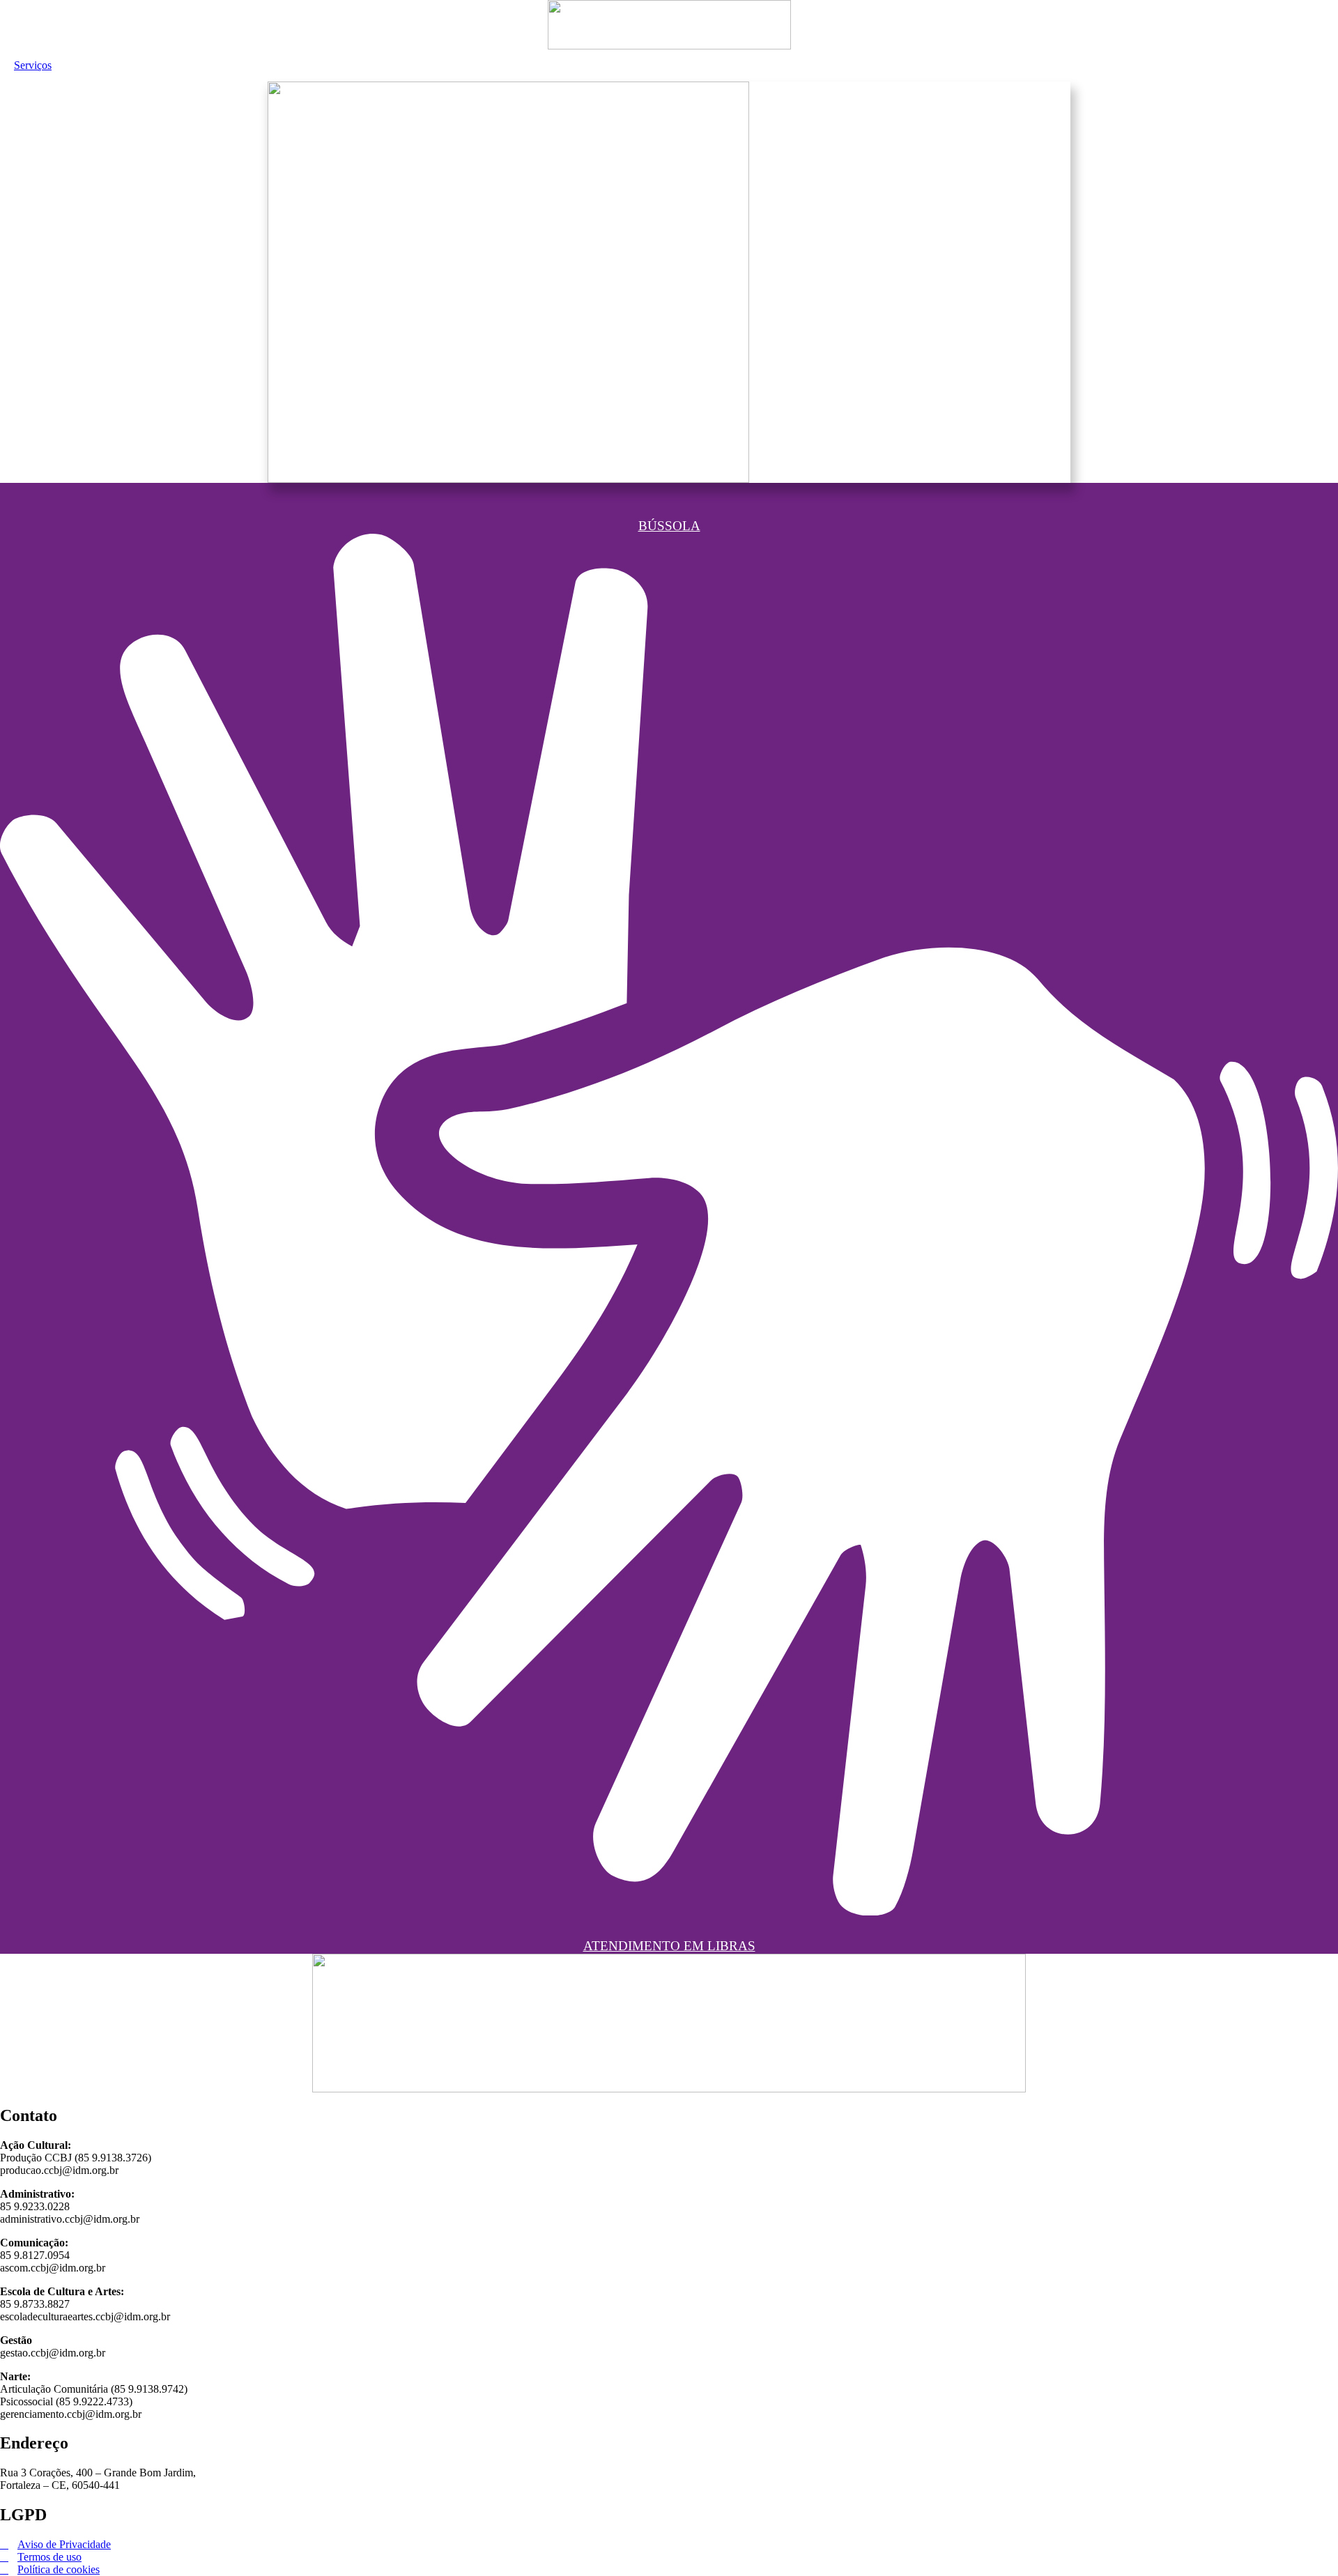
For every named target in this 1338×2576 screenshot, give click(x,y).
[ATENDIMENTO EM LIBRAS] (669, 1901)
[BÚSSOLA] (669, 488)
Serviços (33, 65)
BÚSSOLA (669, 526)
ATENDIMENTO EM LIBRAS (669, 1946)
